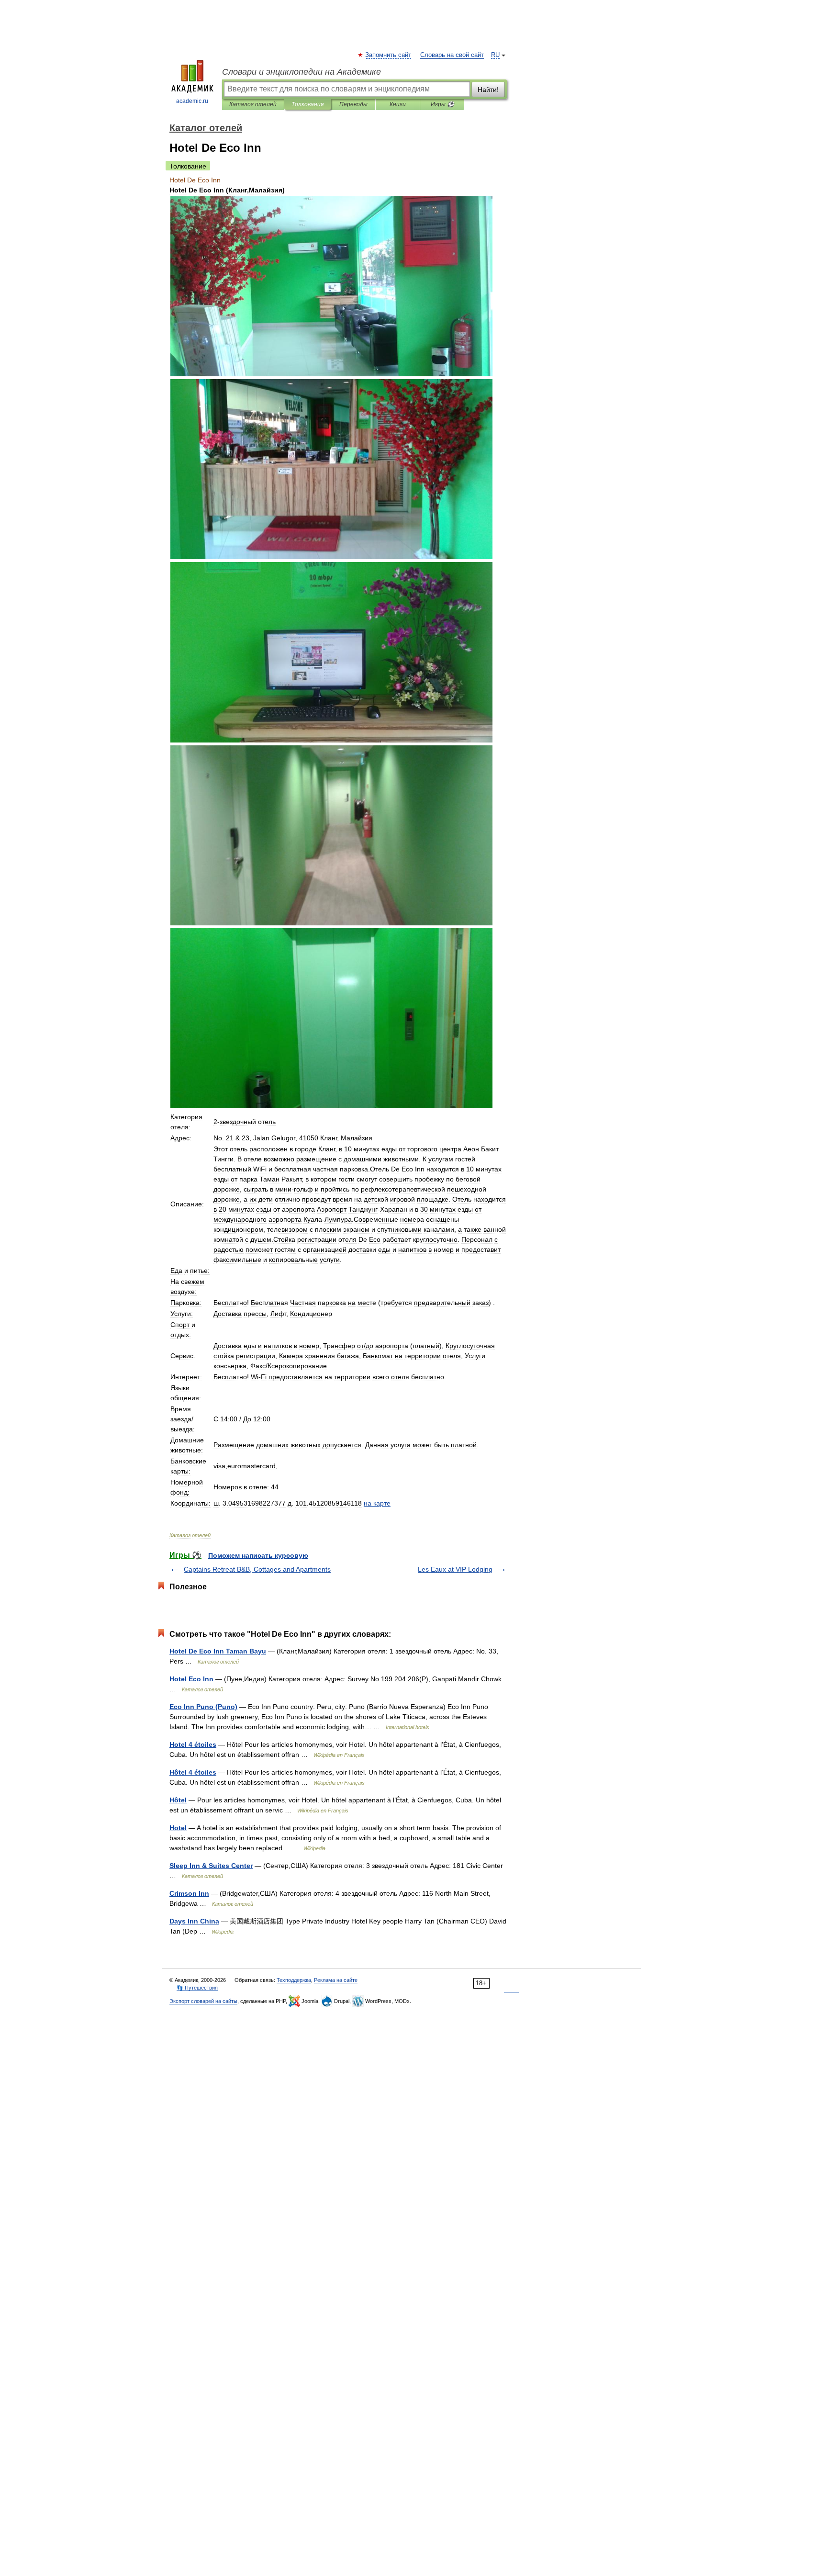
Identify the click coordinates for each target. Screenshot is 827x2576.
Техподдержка (294, 1980)
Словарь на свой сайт (452, 55)
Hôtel (178, 1800)
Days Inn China (194, 1921)
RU (495, 55)
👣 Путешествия (197, 1988)
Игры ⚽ (442, 104)
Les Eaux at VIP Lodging (455, 1569)
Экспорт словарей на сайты (203, 2001)
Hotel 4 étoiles (193, 1744)
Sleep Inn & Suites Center (211, 1866)
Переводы (353, 104)
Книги (398, 104)
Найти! (488, 90)
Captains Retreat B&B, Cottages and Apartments (257, 1569)
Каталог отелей (253, 104)
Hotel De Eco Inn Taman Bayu (218, 1651)
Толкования (307, 104)
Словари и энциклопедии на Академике (302, 72)
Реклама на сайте (336, 1980)
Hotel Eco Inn (191, 1679)
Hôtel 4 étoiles (193, 1772)
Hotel (178, 1828)
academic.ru (192, 101)
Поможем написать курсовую (258, 1555)
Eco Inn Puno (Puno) (203, 1707)
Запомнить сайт (389, 55)
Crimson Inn (189, 1893)
